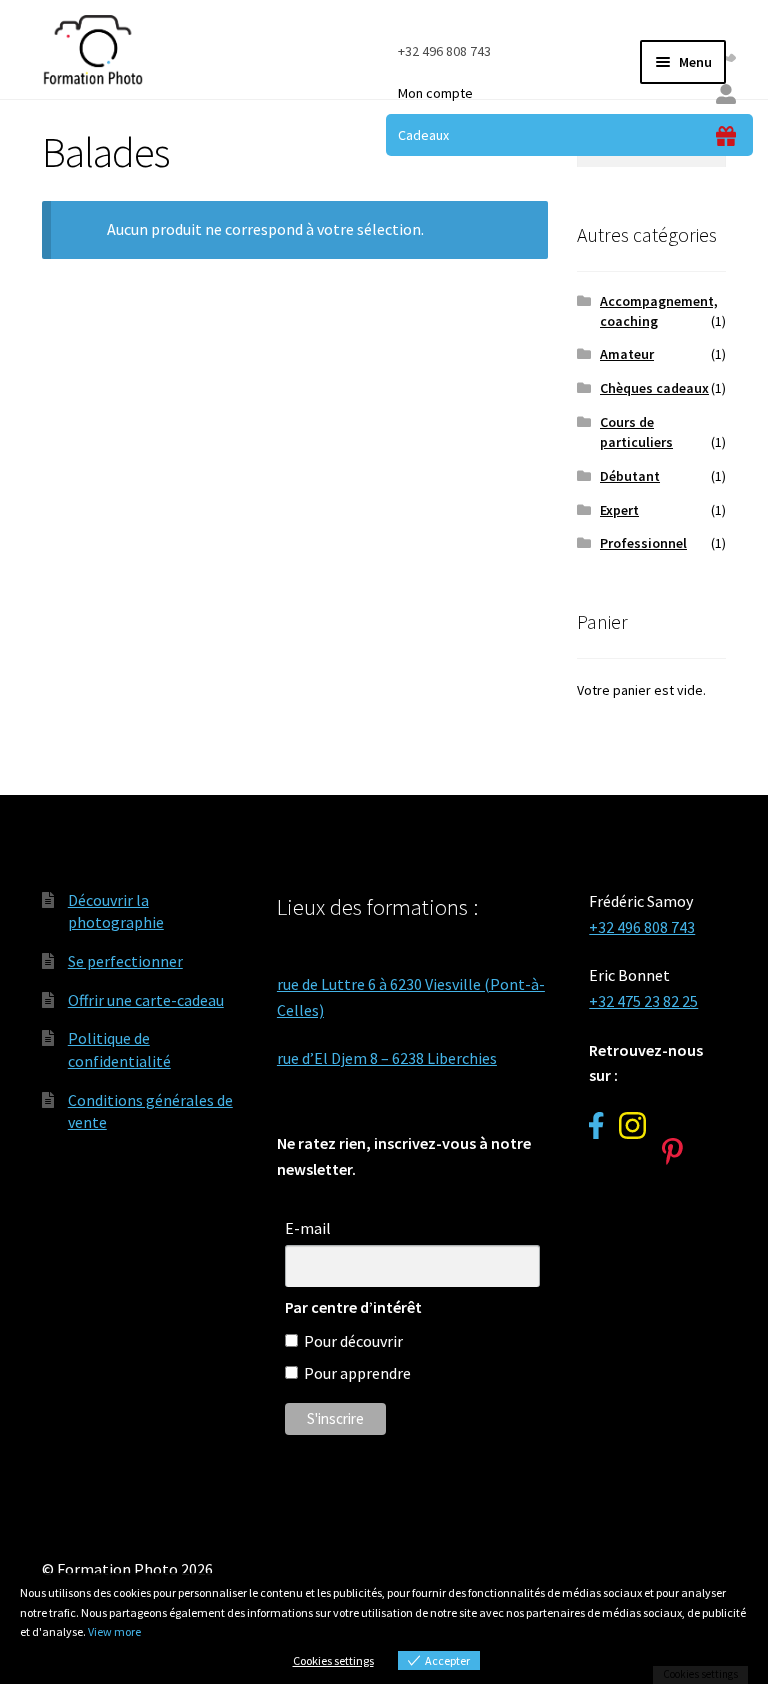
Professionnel (643, 543)
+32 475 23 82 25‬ (643, 1001)
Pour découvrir (353, 1341)
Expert (619, 510)
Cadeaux (423, 135)
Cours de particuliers (636, 432)
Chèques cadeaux (654, 388)
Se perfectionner (125, 961)
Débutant (630, 476)
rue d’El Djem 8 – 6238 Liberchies (387, 1058)
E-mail (308, 1228)
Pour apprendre (357, 1373)
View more (114, 1631)
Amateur (627, 354)
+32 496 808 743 (444, 51)
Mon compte (435, 93)
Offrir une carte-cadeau (146, 1000)
